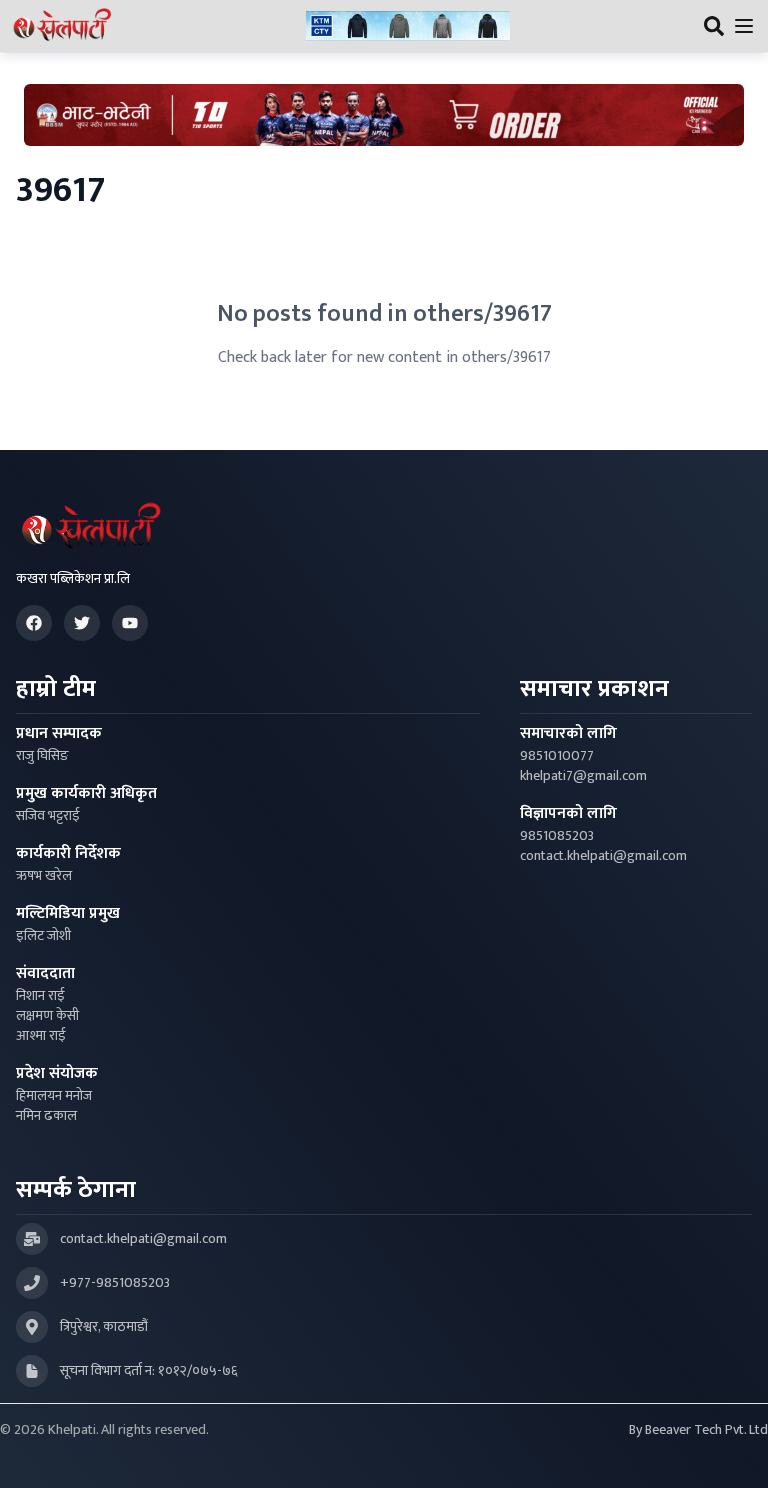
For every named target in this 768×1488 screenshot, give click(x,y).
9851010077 (557, 756)
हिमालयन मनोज (54, 1096)
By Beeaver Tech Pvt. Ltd (698, 1430)
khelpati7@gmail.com (583, 776)
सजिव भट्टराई (48, 816)
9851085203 (557, 836)
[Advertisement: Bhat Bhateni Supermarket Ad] (384, 115)
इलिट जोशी (43, 936)
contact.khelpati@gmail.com (603, 856)
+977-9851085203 (115, 1283)
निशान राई (40, 996)
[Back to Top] (732, 1452)
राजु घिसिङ (42, 756)
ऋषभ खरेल (44, 876)
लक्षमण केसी (47, 1016)
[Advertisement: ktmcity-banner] (408, 26)
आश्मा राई (41, 1036)
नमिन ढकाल (46, 1116)
